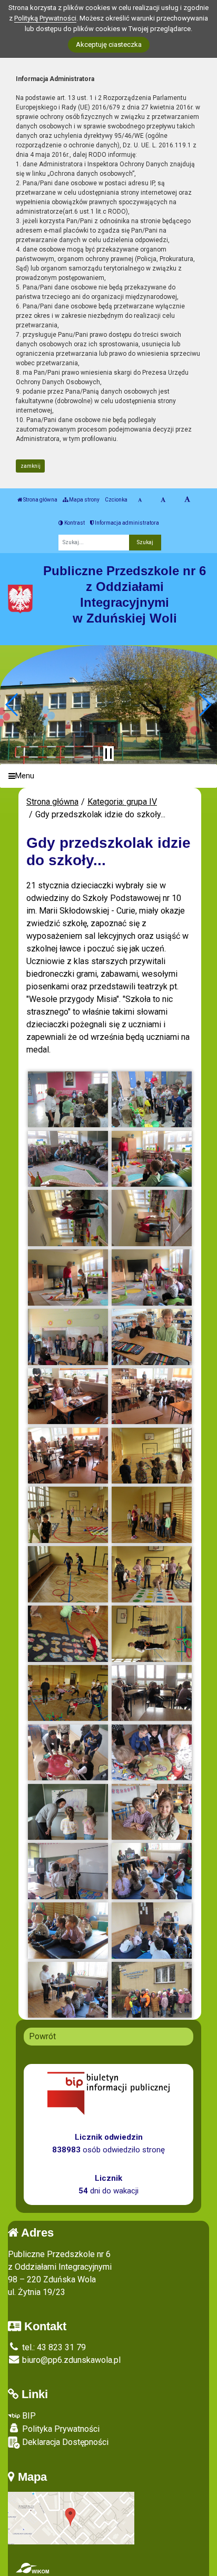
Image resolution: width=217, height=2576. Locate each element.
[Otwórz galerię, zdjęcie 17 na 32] (68, 1574)
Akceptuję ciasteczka (109, 44)
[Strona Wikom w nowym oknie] (32, 2568)
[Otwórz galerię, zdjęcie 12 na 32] (152, 1396)
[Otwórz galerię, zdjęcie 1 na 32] (68, 1100)
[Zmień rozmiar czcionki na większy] (163, 500)
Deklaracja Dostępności (64, 2442)
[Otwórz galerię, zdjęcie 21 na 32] (68, 1693)
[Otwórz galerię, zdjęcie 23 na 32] (68, 1753)
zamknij (31, 466)
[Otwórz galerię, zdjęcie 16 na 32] (152, 1515)
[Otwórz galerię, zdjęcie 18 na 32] (152, 1574)
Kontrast (74, 523)
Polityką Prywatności (45, 18)
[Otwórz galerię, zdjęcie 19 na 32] (68, 1634)
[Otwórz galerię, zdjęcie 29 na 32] (68, 1931)
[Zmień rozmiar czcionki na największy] (187, 500)
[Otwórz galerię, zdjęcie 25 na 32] (68, 1812)
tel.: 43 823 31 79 (53, 2347)
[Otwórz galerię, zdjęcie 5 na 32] (68, 1218)
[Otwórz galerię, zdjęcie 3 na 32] (68, 1159)
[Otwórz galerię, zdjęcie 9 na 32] (68, 1337)
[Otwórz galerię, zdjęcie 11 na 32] (68, 1396)
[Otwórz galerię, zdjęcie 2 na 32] (152, 1100)
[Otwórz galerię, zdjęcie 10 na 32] (152, 1337)
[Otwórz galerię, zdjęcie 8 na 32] (152, 1277)
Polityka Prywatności (60, 2429)
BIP (28, 2416)
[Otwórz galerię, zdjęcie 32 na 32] (152, 1990)
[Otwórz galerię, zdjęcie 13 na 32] (68, 1456)
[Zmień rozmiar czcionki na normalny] (140, 500)
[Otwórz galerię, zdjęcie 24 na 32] (152, 1753)
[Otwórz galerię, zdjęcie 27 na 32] (68, 1871)
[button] (12, 705)
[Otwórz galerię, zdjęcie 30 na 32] (152, 1931)
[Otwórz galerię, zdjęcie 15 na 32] (68, 1515)
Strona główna (40, 500)
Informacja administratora (126, 523)
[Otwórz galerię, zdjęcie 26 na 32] (152, 1812)
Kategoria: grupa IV (122, 802)
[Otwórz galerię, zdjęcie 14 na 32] (152, 1456)
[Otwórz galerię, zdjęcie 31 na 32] (68, 1990)
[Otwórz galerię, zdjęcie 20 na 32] (152, 1634)
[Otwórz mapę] (71, 2517)
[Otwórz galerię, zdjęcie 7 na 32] (68, 1277)
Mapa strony (84, 500)
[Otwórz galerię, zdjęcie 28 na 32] (152, 1871)
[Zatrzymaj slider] (108, 754)
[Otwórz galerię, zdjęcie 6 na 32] (152, 1218)
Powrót (42, 2036)
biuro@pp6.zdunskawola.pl (70, 2360)
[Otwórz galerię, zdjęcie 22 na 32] (152, 1693)
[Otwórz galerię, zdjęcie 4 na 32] (152, 1159)
